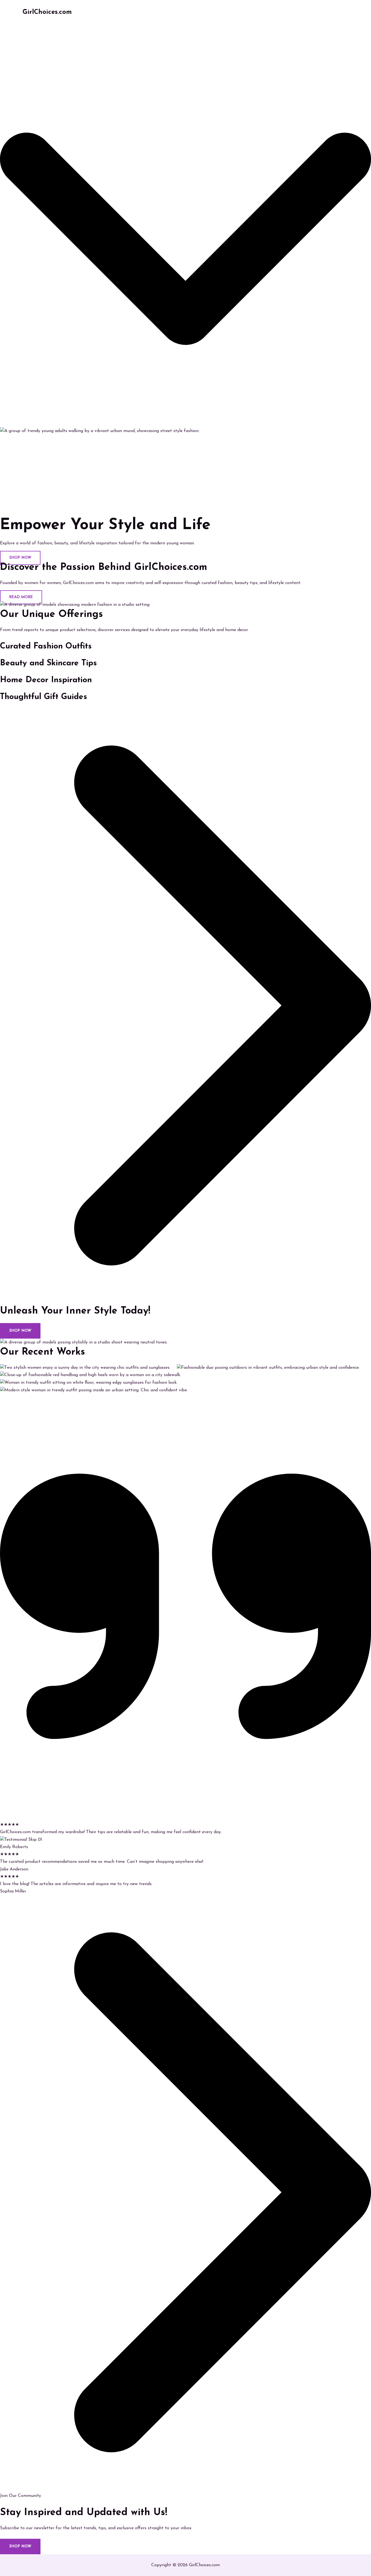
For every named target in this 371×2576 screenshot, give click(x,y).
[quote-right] (185, 1817)
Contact (335, 12)
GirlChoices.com (47, 12)
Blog (313, 12)
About (267, 12)
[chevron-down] (185, 423)
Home (247, 12)
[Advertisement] (185, 476)
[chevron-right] (185, 1301)
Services (291, 12)
